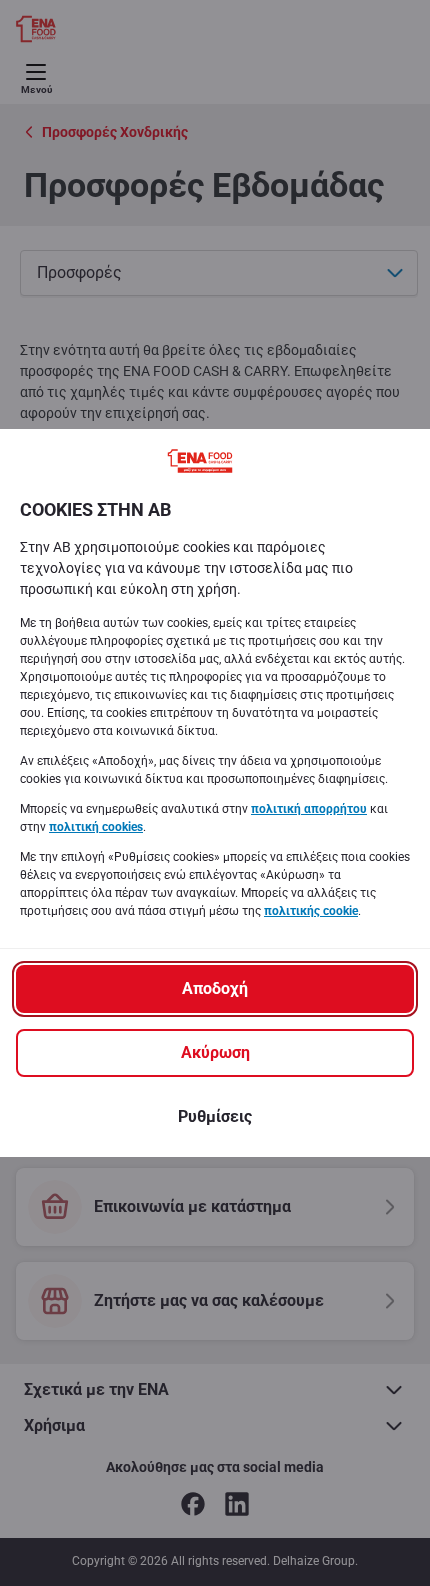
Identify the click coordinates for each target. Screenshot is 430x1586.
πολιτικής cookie (311, 911)
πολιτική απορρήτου (309, 809)
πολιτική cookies (96, 827)
